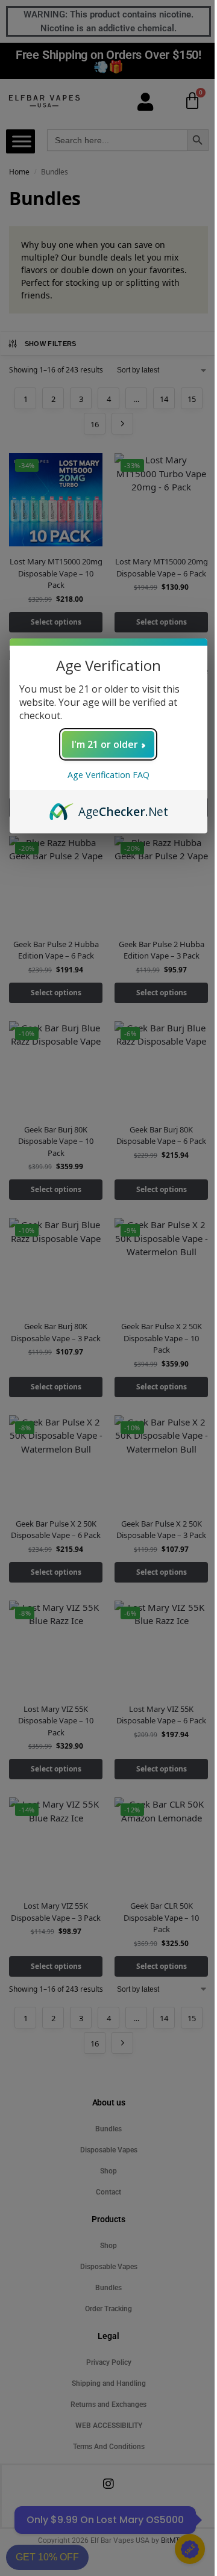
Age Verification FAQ (108, 775)
